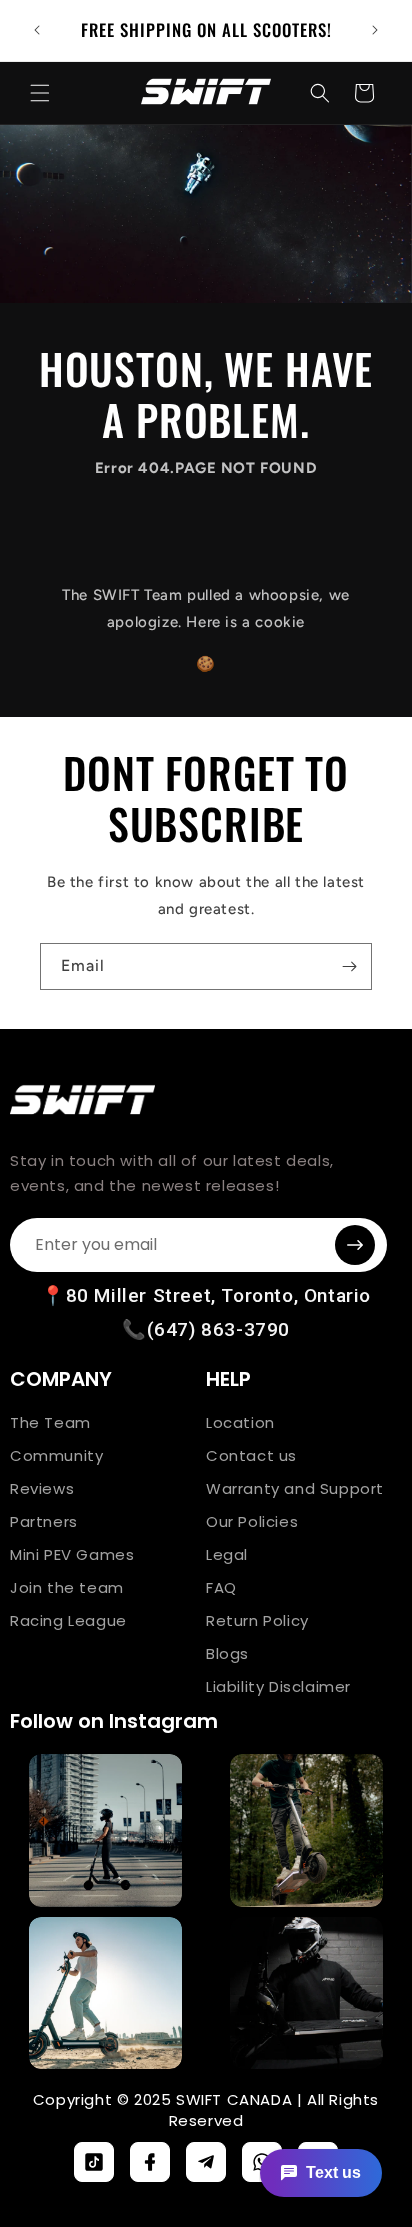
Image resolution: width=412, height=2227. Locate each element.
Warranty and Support (295, 1488)
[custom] (94, 2162)
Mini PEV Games (72, 1554)
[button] (40, 93)
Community (56, 1455)
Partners (44, 1521)
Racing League (68, 1620)
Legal (227, 1554)
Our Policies (252, 1521)
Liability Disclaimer (278, 1686)
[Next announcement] (375, 30)
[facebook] (150, 2162)
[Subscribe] (349, 966)
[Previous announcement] (37, 30)
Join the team (67, 1587)
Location (240, 1422)
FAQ (221, 1587)
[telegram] (206, 2162)
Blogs (227, 1653)
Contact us (251, 1455)
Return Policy (257, 1620)
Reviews (42, 1488)
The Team (50, 1422)
